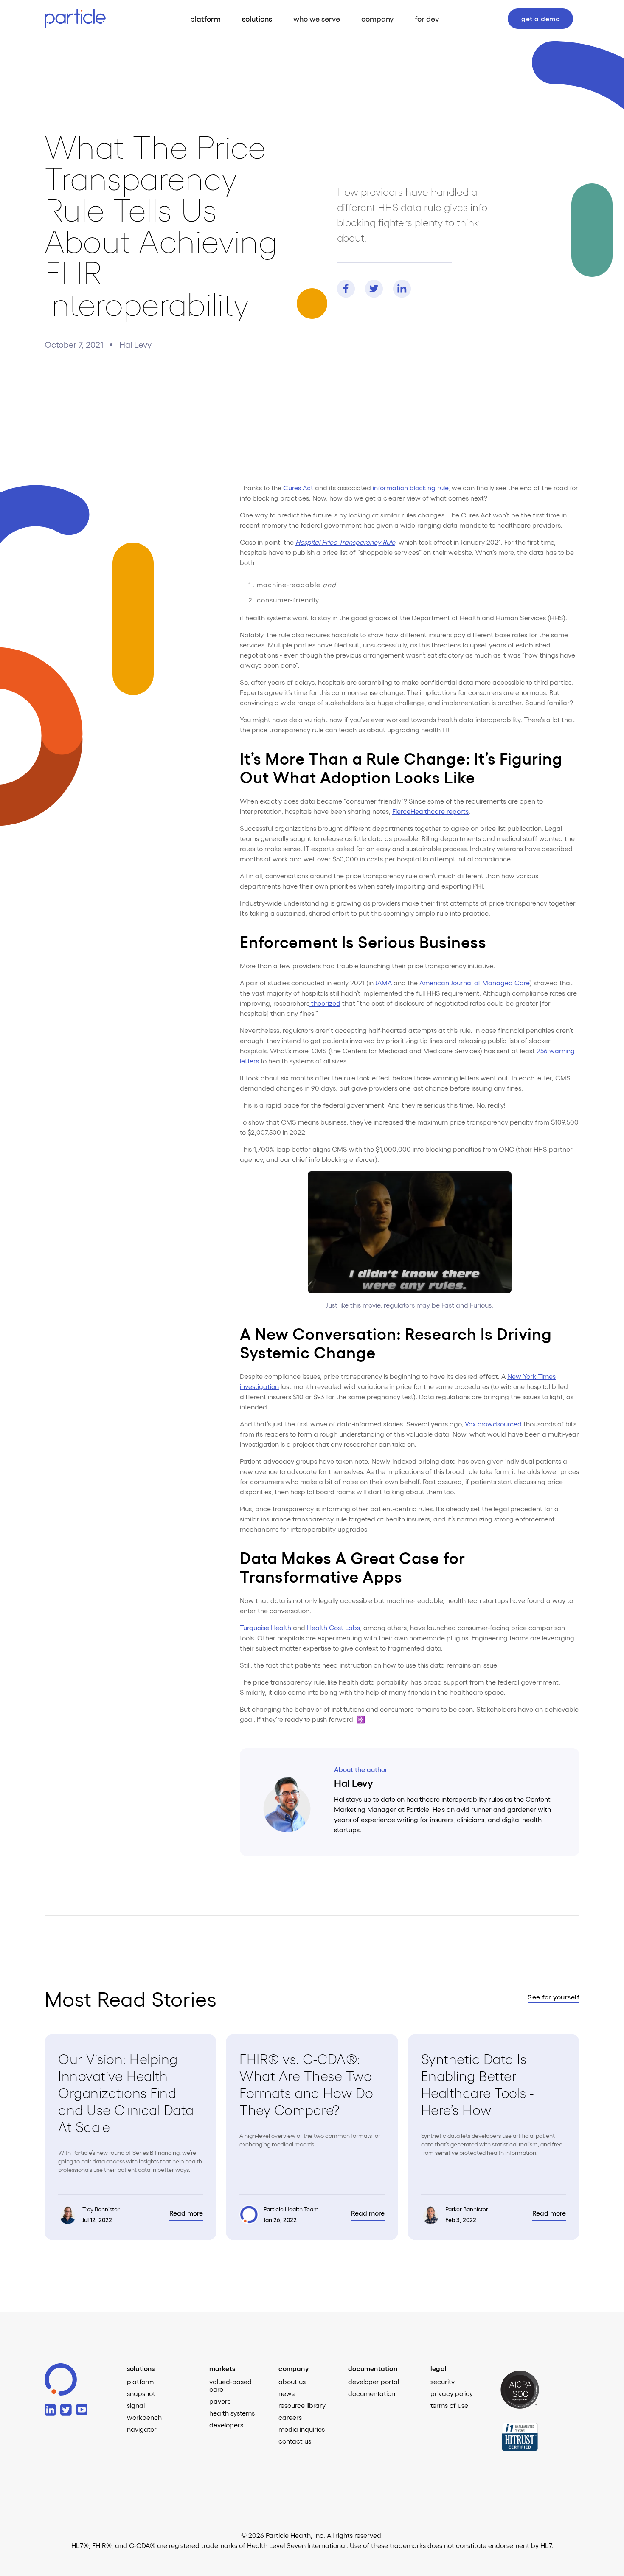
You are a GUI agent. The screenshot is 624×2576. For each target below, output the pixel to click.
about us (292, 2382)
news (287, 2393)
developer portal (374, 2382)
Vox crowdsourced (493, 1424)
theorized (325, 1003)
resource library (302, 2405)
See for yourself (554, 1997)
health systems (232, 2413)
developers (226, 2425)
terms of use (449, 2405)
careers (290, 2417)
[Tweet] (374, 289)
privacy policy (452, 2393)
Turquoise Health (266, 1627)
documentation (372, 2393)
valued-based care (230, 2385)
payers (220, 2401)
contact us (295, 2441)
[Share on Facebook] (346, 289)
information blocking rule (410, 488)
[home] (83, 18)
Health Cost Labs (333, 1627)
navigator (142, 2429)
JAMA (384, 983)
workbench (144, 2417)
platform (140, 2382)
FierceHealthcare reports (430, 811)
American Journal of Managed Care (475, 983)
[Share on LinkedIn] (402, 289)
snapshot (141, 2393)
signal (136, 2405)
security (443, 2382)
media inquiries (302, 2429)
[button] (257, 19)
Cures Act (298, 488)
